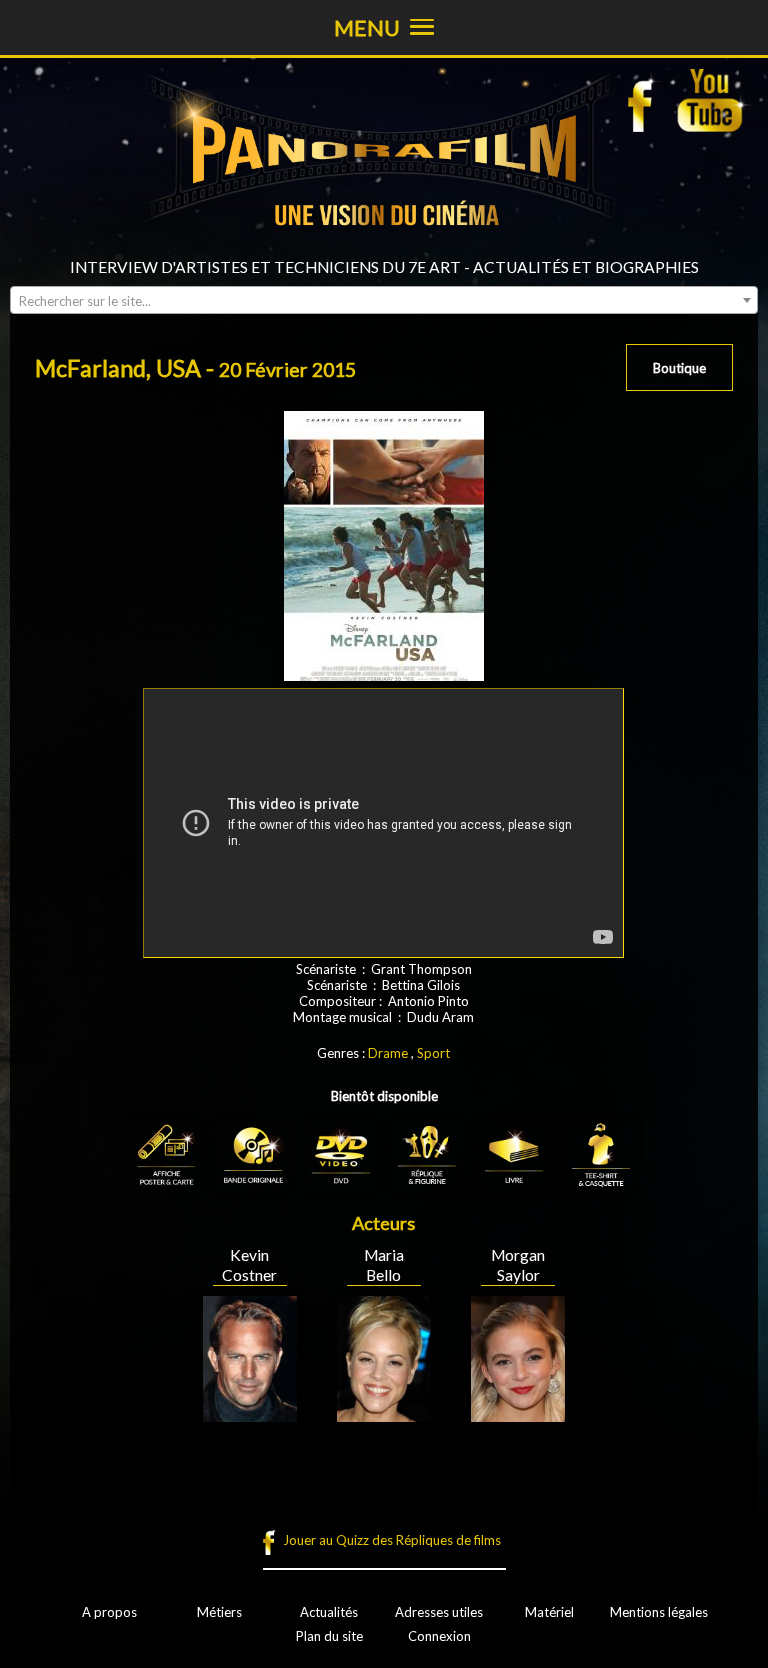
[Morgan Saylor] (518, 1414)
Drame (388, 1053)
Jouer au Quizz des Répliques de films (392, 1540)
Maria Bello (384, 1265)
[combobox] (384, 300)
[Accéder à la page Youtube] (712, 100)
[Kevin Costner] (250, 1414)
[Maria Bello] (384, 1414)
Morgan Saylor (518, 1265)
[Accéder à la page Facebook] (646, 100)
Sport (433, 1053)
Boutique (679, 368)
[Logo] (384, 250)
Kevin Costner (249, 1265)
